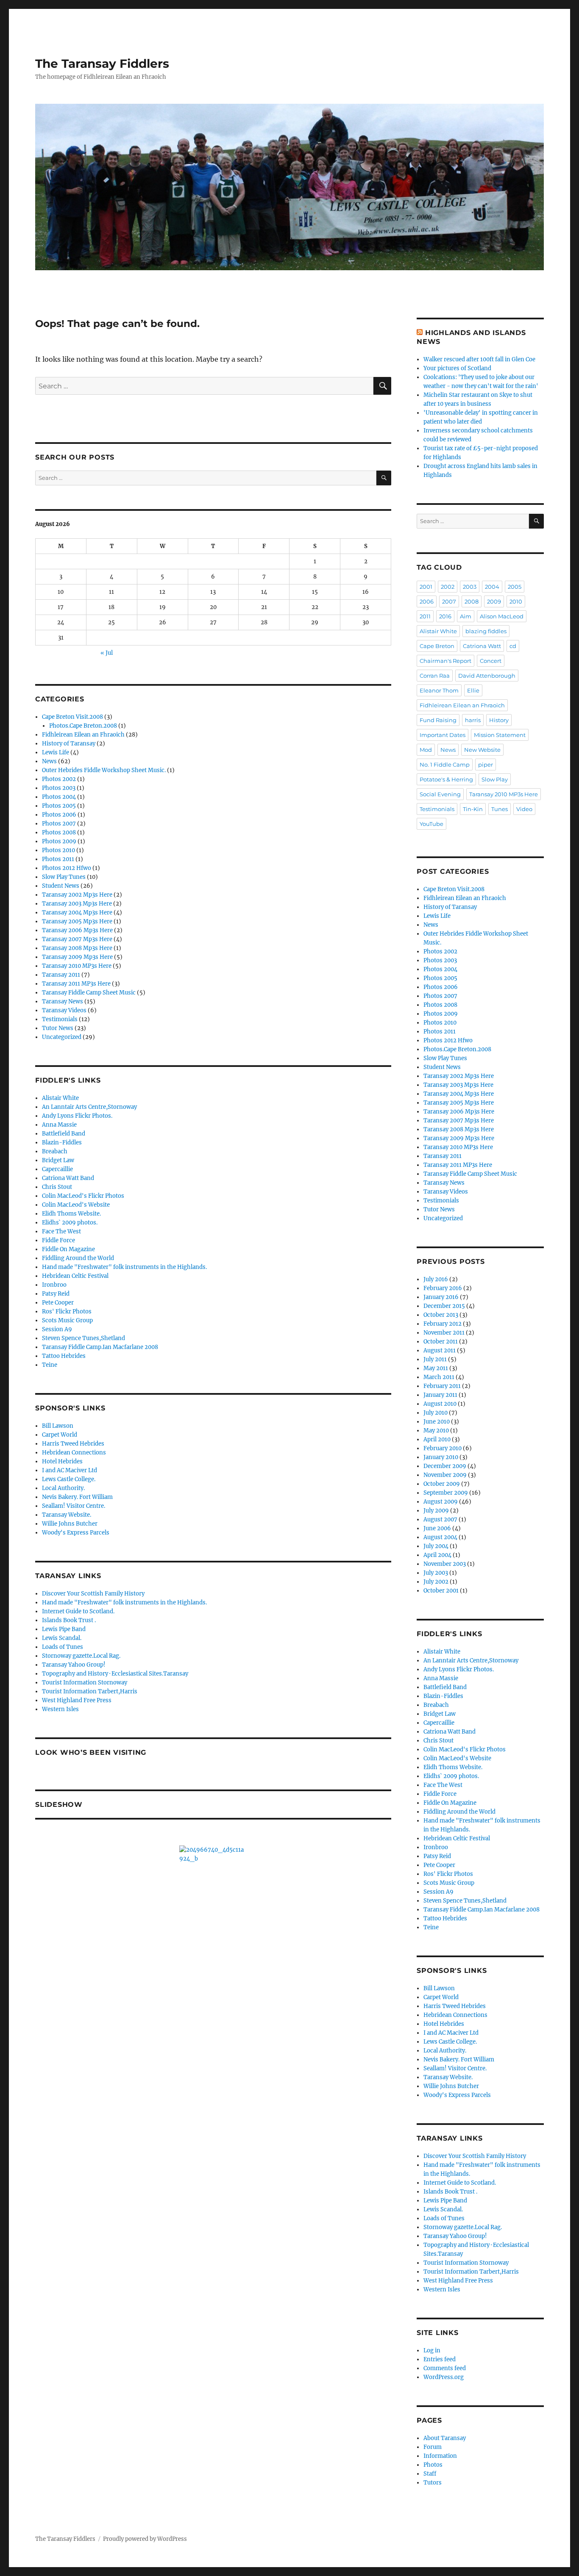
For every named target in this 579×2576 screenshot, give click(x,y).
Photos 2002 (59, 779)
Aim (466, 616)
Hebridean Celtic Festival (75, 1276)
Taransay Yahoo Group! (74, 1665)
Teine (50, 1365)
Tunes (500, 809)
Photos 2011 (58, 859)
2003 (470, 587)
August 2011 (440, 1350)
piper (486, 764)
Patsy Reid (56, 1294)
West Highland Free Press (77, 1700)
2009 (494, 601)
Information (440, 2456)
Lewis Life (56, 752)
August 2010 (440, 1404)
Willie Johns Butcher (70, 1524)
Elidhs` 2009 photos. (70, 1223)
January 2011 (440, 1395)
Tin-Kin (473, 809)
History (499, 720)
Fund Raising (438, 720)
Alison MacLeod (502, 616)
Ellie (473, 690)
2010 (516, 601)
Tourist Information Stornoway (85, 1683)
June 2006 (437, 1528)
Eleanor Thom (439, 690)
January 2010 (441, 1457)
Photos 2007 (59, 824)
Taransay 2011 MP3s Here (76, 984)
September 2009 (446, 1493)
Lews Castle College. (69, 1479)
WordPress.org (444, 2377)
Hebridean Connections (74, 1453)
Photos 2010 (58, 850)
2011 (425, 616)
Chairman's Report (445, 661)
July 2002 (436, 1582)
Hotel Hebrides (62, 1461)
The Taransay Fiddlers (102, 64)
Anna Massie (59, 1125)
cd (513, 646)
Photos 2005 (59, 806)
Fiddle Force (58, 1240)
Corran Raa (435, 676)
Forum (433, 2447)
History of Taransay (69, 744)
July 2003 (436, 1573)
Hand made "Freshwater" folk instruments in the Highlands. (124, 1267)
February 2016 (443, 1288)
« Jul (107, 653)
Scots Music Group (67, 1320)
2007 (449, 601)
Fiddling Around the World (78, 1258)
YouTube (431, 824)
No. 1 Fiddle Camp (445, 764)
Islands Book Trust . (69, 1620)
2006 (427, 601)
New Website (482, 750)
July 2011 (435, 1359)
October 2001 (441, 1591)
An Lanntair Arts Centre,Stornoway (89, 1107)
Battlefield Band (64, 1134)
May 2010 (436, 1431)
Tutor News (58, 1028)
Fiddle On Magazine (68, 1249)
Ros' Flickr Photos (67, 1312)
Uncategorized (62, 1037)
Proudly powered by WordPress (145, 2539)
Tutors (433, 2483)
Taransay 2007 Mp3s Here (77, 939)
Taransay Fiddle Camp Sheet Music (89, 993)
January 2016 (441, 1297)
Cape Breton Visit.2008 (72, 717)
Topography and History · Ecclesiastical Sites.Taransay (115, 1674)
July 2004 (436, 1546)
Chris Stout (57, 1187)
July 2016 (436, 1279)
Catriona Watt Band (68, 1178)
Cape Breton (437, 646)
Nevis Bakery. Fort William (77, 1497)
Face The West (61, 1231)
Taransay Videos (64, 1010)
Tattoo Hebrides (64, 1356)
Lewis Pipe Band (64, 1629)
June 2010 (437, 1422)
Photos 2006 (59, 815)
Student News (61, 886)
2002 (448, 587)
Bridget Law (58, 1160)
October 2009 (442, 1484)
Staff (430, 2474)
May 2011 (436, 1368)
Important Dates (443, 735)
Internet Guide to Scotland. (78, 1611)
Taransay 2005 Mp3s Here (77, 921)
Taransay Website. (67, 1515)
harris (473, 720)
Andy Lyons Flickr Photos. (77, 1116)
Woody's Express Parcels (76, 1533)
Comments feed (445, 2368)
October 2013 (441, 1315)
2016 (445, 616)
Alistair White (60, 1098)
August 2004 (440, 1537)
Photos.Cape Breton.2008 (83, 726)
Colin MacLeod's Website (76, 1205)
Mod (426, 750)
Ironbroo (54, 1285)
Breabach (55, 1151)
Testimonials (60, 1019)
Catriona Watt (482, 646)
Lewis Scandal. (62, 1638)
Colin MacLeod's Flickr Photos (83, 1196)
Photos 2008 (59, 832)
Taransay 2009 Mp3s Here (77, 957)
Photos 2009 (59, 841)
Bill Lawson (58, 1426)
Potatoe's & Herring (446, 779)
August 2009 (441, 1502)
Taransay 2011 (61, 975)
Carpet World (60, 1435)
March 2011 (439, 1377)
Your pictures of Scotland (457, 368)
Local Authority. (63, 1488)
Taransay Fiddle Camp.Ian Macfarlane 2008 (100, 1347)
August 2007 (440, 1519)
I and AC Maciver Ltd (70, 1470)
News (49, 761)
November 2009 (445, 1475)
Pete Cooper (58, 1303)
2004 (492, 587)
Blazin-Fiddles (62, 1143)
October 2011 (441, 1342)
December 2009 (445, 1466)
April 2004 (437, 1555)
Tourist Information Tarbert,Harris (90, 1691)
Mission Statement (500, 735)
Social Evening (440, 794)
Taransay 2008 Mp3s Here (77, 948)
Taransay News (63, 1001)
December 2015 (444, 1306)
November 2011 (444, 1333)
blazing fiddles (486, 631)
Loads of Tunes (63, 1647)
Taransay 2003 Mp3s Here (77, 904)
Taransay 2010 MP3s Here (77, 966)
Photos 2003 (59, 788)
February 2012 (443, 1324)
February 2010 (443, 1448)
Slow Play (495, 779)
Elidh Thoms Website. (71, 1214)
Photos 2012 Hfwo (67, 868)
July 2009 (436, 1511)
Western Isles (60, 1709)
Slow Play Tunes (64, 877)
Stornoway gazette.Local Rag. (81, 1656)
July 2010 (436, 1413)
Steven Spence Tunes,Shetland (84, 1338)
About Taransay (445, 2438)
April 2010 (437, 1439)
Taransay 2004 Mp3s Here (77, 913)
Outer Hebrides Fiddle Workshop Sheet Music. (104, 770)
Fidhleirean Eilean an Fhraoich (83, 735)
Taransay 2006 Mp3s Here (77, 930)
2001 (426, 587)
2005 (515, 587)
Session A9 (57, 1329)
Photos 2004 (59, 797)
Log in (432, 2350)
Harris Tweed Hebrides (73, 1444)
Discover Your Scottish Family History (93, 1594)
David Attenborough (487, 676)
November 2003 (445, 1564)
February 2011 (442, 1386)
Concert (491, 661)
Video (524, 809)
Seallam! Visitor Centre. (74, 1506)
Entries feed (440, 2359)
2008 (472, 601)
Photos (433, 2465)
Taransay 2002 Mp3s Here (77, 895)
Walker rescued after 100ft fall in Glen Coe (479, 359)
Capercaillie (57, 1169)
